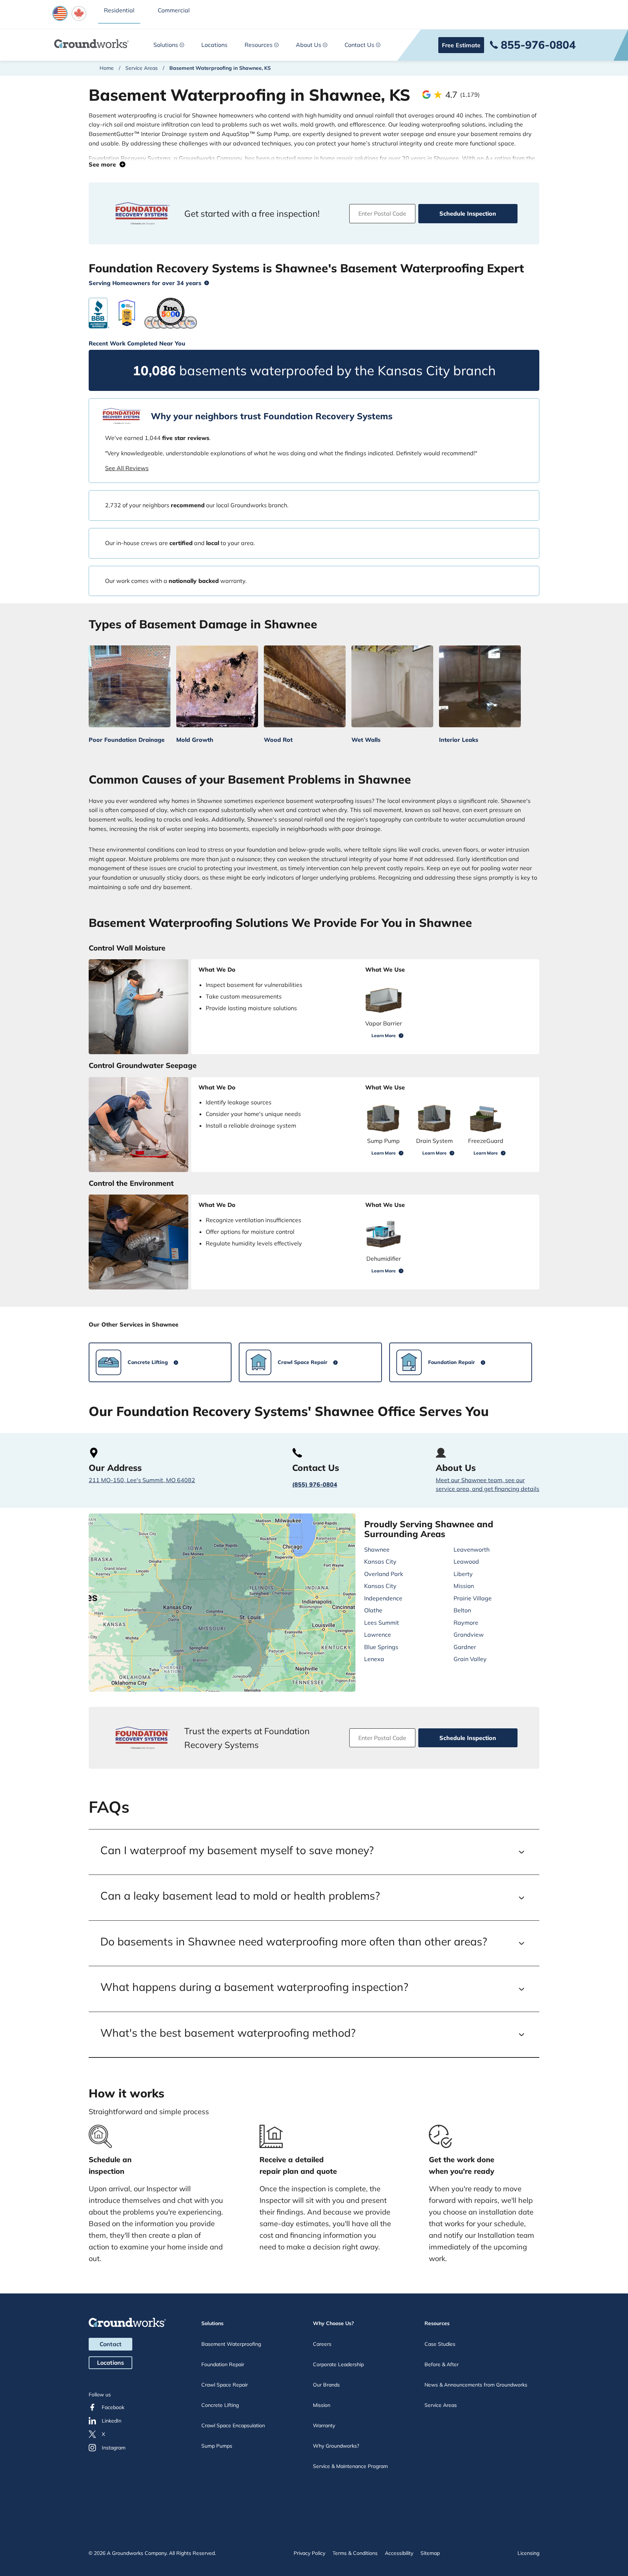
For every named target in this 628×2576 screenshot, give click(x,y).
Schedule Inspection (468, 213)
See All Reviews (127, 468)
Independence (383, 1598)
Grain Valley (470, 1659)
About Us (309, 45)
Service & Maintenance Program (350, 2466)
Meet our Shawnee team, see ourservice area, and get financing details (488, 1484)
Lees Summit (382, 1623)
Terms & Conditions (355, 2553)
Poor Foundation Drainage (127, 740)
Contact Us (359, 45)
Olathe (373, 1610)
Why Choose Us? (333, 2323)
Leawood (466, 1561)
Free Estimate (461, 45)
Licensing (528, 2553)
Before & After (442, 2364)
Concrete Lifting (220, 2405)
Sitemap (430, 2553)
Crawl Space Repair (225, 2385)
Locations (214, 45)
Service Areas (142, 68)
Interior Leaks (459, 740)
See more (104, 164)
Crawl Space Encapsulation (233, 2425)
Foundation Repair (223, 2364)
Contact (110, 2344)
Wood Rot (278, 740)
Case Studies (440, 2344)
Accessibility (399, 2553)
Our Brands (326, 2385)
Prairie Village (473, 1598)
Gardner (465, 1647)
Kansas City (380, 1561)
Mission (464, 1586)
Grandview (469, 1635)
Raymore (466, 1623)
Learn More (384, 1035)
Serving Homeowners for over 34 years (145, 283)
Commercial (174, 10)
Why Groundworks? (336, 2446)
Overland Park (384, 1574)
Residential (119, 10)
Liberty (463, 1574)
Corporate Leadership (338, 2364)
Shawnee (377, 1549)
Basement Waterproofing (231, 2344)
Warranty (324, 2425)
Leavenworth (472, 1549)
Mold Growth (195, 740)
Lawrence (378, 1635)
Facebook (113, 2407)
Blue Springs (381, 1647)
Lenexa (374, 1659)
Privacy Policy (309, 2553)
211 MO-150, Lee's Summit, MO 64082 (142, 1480)
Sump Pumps (217, 2446)
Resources (259, 45)
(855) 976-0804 (315, 1484)
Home (107, 68)
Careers (322, 2344)
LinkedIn (112, 2421)
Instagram (114, 2448)
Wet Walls (366, 740)
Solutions (166, 45)
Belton (462, 1610)
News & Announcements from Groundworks (476, 2385)
